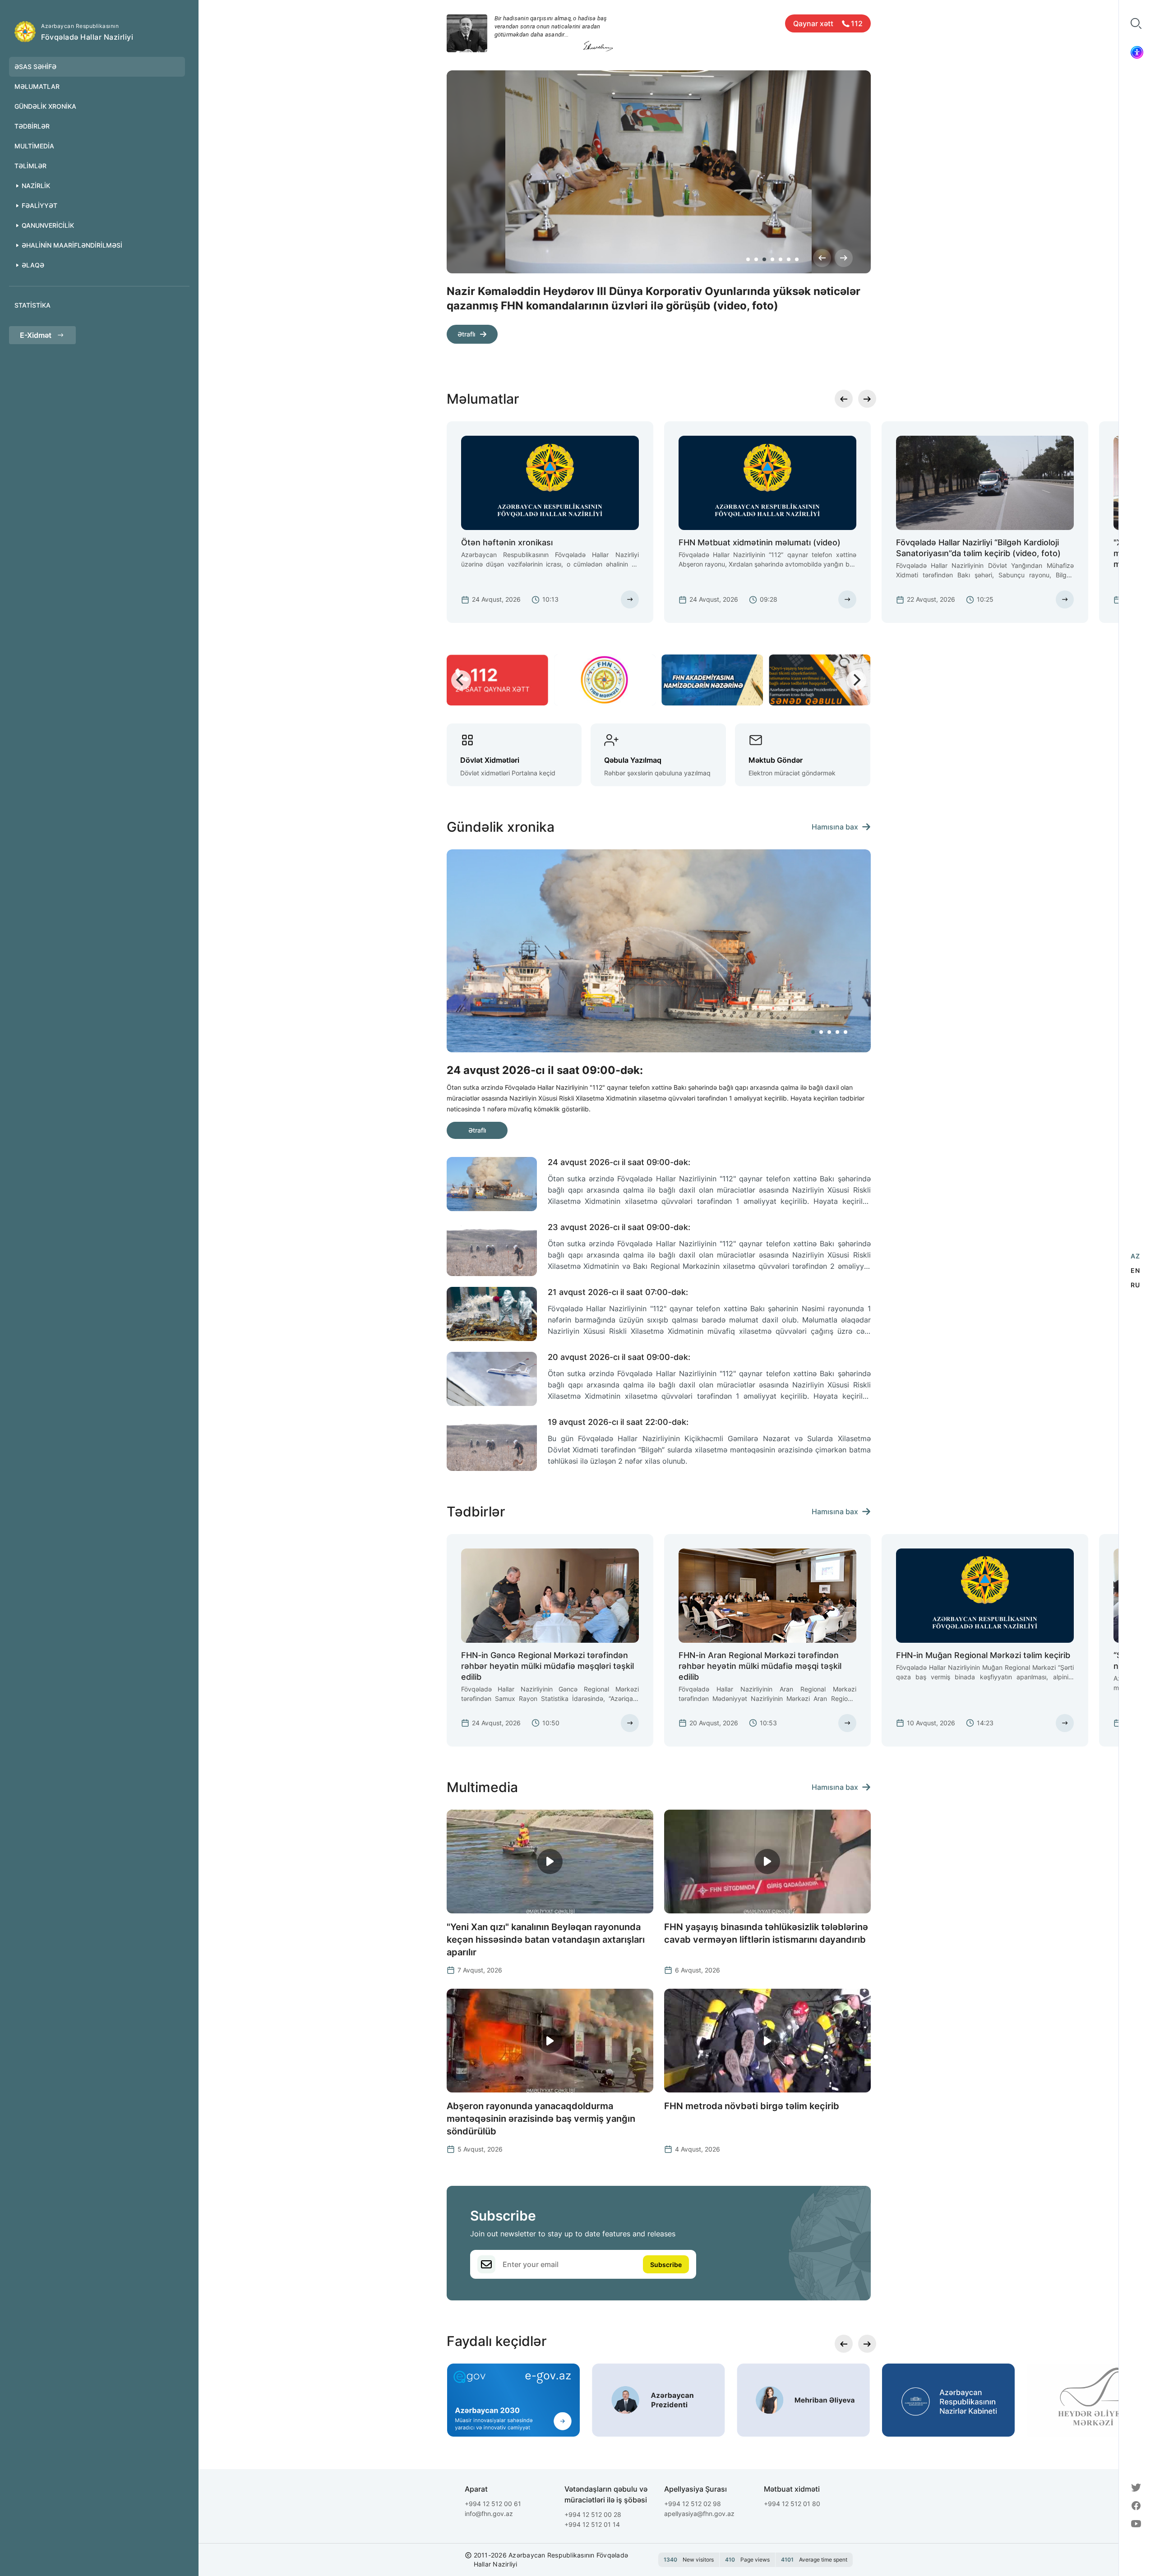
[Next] (844, 258)
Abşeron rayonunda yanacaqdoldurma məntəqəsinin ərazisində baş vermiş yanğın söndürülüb (541, 2119)
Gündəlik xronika (45, 106)
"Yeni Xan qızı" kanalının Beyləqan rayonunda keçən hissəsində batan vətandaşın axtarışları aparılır (546, 1940)
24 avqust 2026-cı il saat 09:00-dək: (619, 1162)
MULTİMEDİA (34, 146)
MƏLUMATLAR (37, 86)
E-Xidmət (36, 335)
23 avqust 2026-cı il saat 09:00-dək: (619, 1227)
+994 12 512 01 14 (592, 2524)
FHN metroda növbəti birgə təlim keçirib (752, 2106)
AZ (1135, 1256)
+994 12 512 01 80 (792, 2504)
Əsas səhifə (35, 67)
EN (1135, 1270)
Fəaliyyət (39, 205)
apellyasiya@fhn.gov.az (699, 2514)
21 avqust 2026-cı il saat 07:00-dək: (618, 1292)
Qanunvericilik (48, 225)
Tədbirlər (32, 126)
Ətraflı (466, 334)
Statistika (32, 305)
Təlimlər (30, 166)
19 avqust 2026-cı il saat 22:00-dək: (618, 1422)
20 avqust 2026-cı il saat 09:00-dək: (619, 1357)
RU (1135, 1285)
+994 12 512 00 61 (493, 2504)
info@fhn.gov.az (489, 2514)
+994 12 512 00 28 (593, 2514)
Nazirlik (36, 186)
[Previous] (822, 258)
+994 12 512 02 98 (693, 2504)
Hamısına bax (835, 827)
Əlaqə (33, 265)
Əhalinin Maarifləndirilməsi (72, 245)
